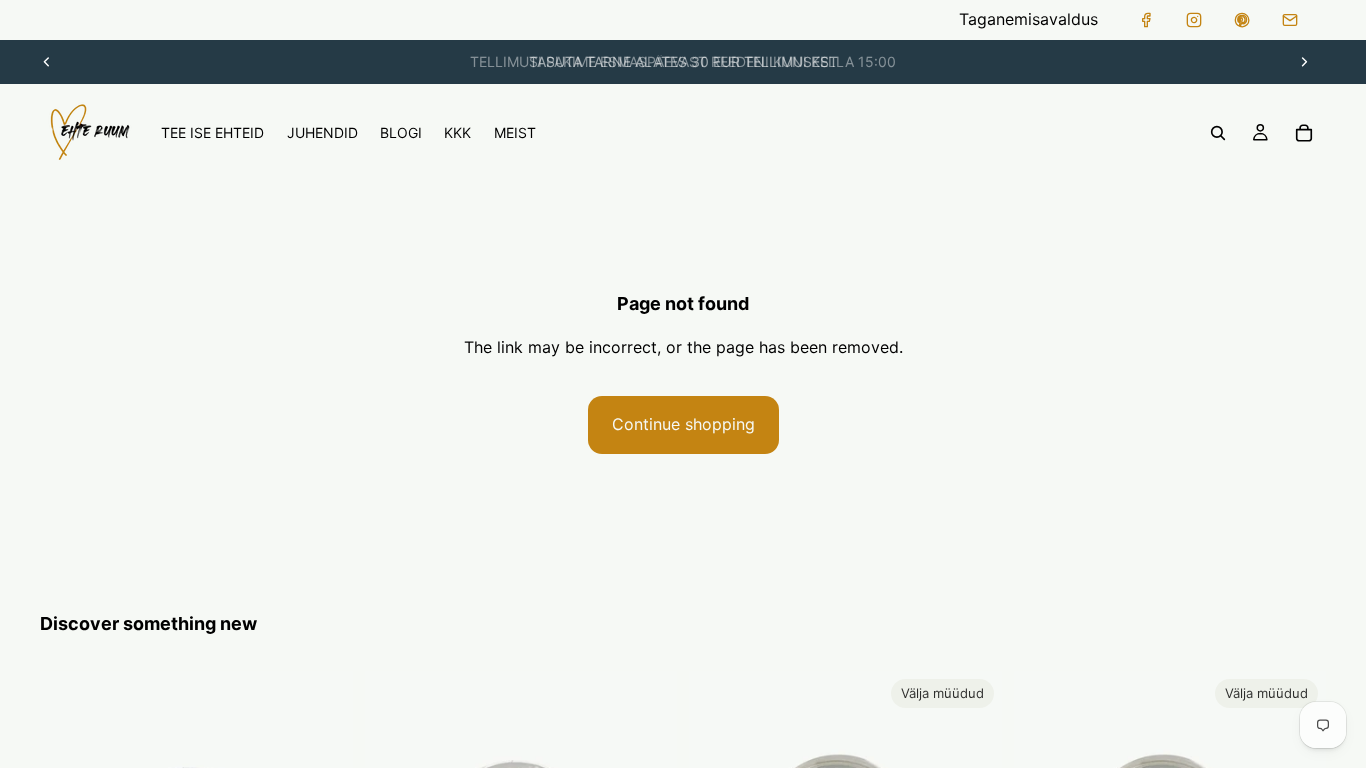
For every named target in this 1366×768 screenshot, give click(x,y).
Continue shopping (683, 424)
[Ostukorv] (1304, 133)
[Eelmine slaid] (47, 62)
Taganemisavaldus (1028, 19)
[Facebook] (1146, 20)
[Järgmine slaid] (1304, 62)
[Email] (1290, 20)
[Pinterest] (1242, 20)
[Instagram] (1194, 20)
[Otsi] (1218, 133)
